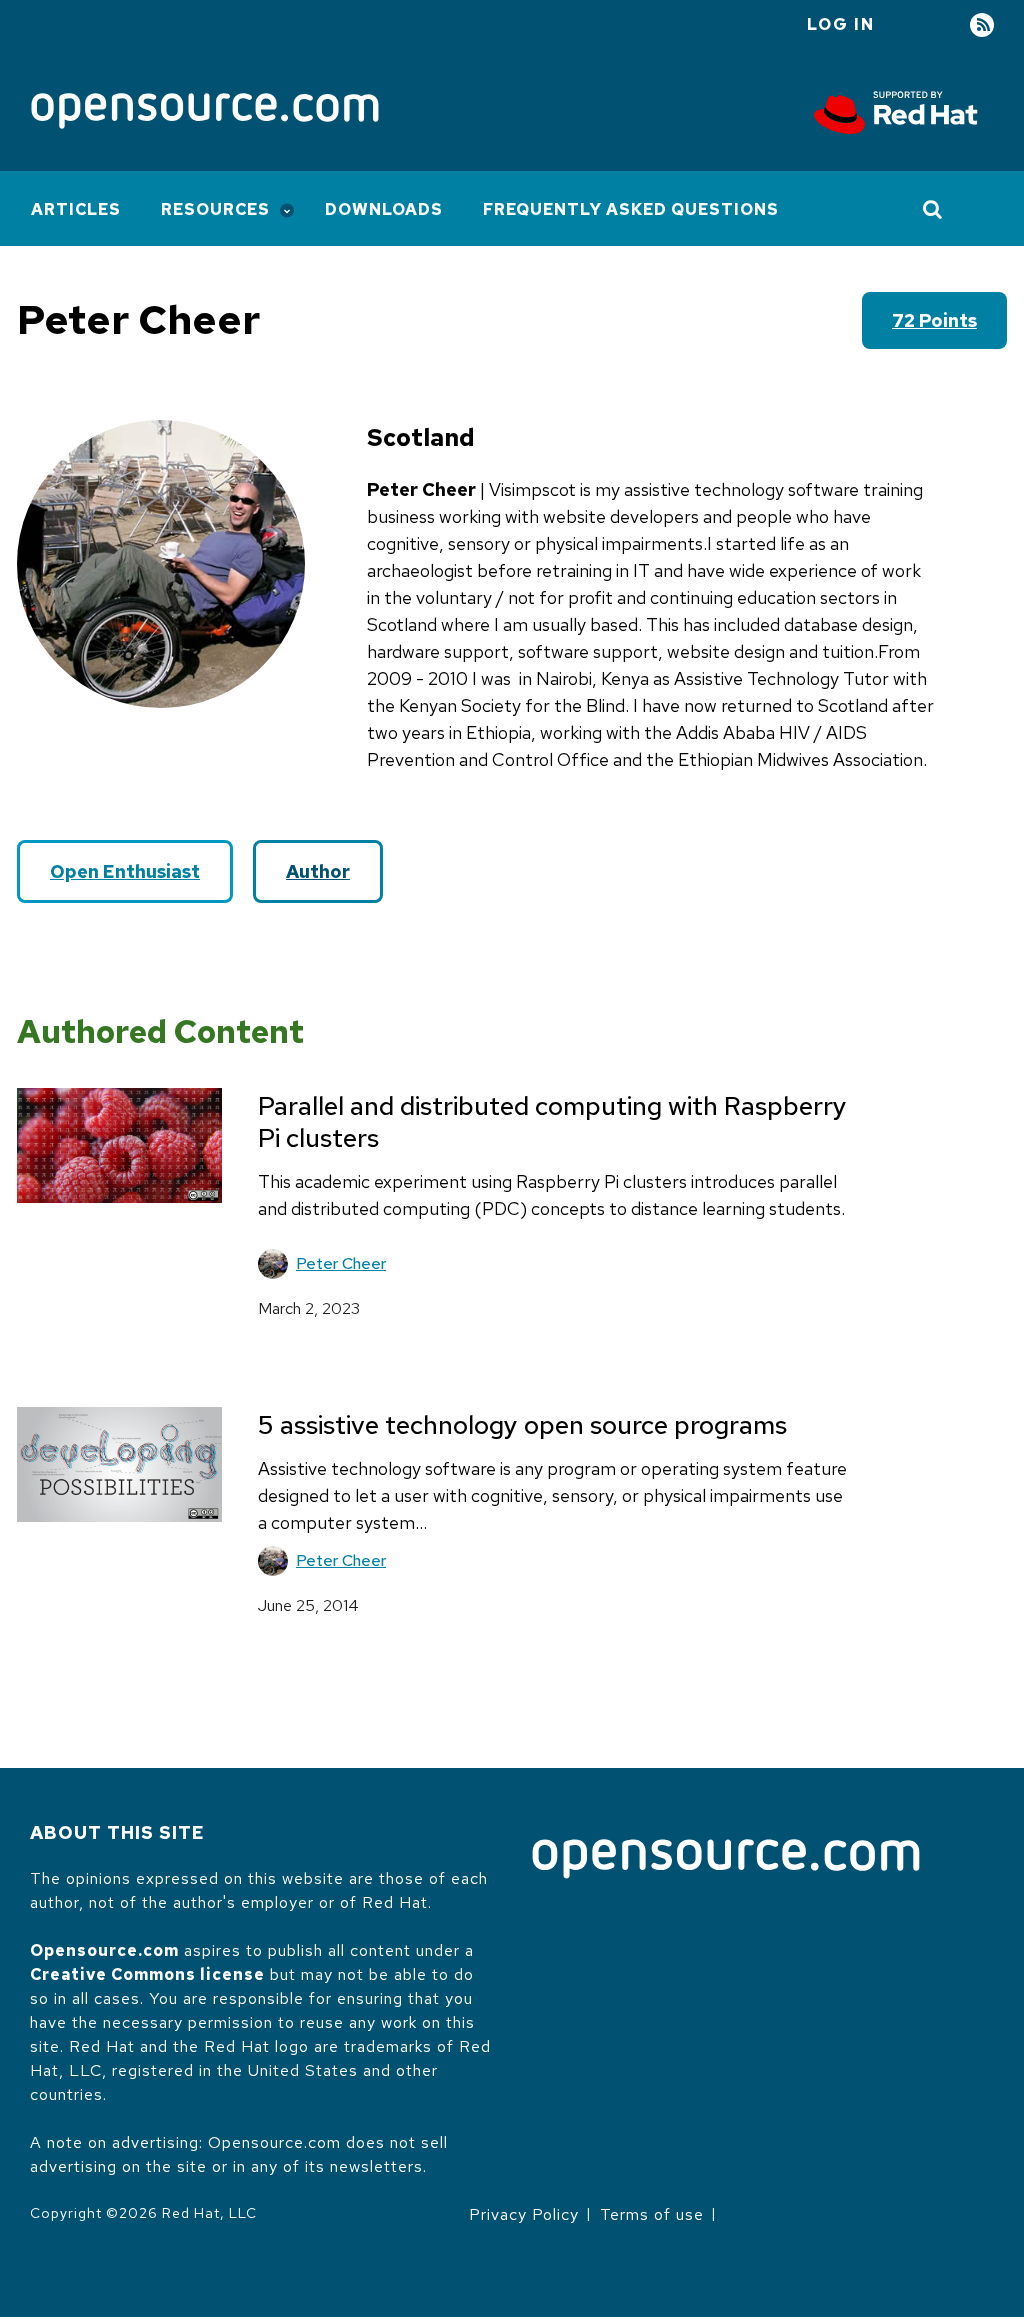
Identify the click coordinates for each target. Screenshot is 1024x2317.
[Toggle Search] (933, 209)
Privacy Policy (524, 2214)
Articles (76, 209)
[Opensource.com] (205, 112)
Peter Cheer (341, 1263)
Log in (841, 24)
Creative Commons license (147, 1974)
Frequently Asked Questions (631, 209)
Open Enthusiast (125, 871)
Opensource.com (104, 1950)
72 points (934, 320)
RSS (982, 25)
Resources (215, 209)
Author (318, 871)
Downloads (384, 209)
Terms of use (652, 2214)
